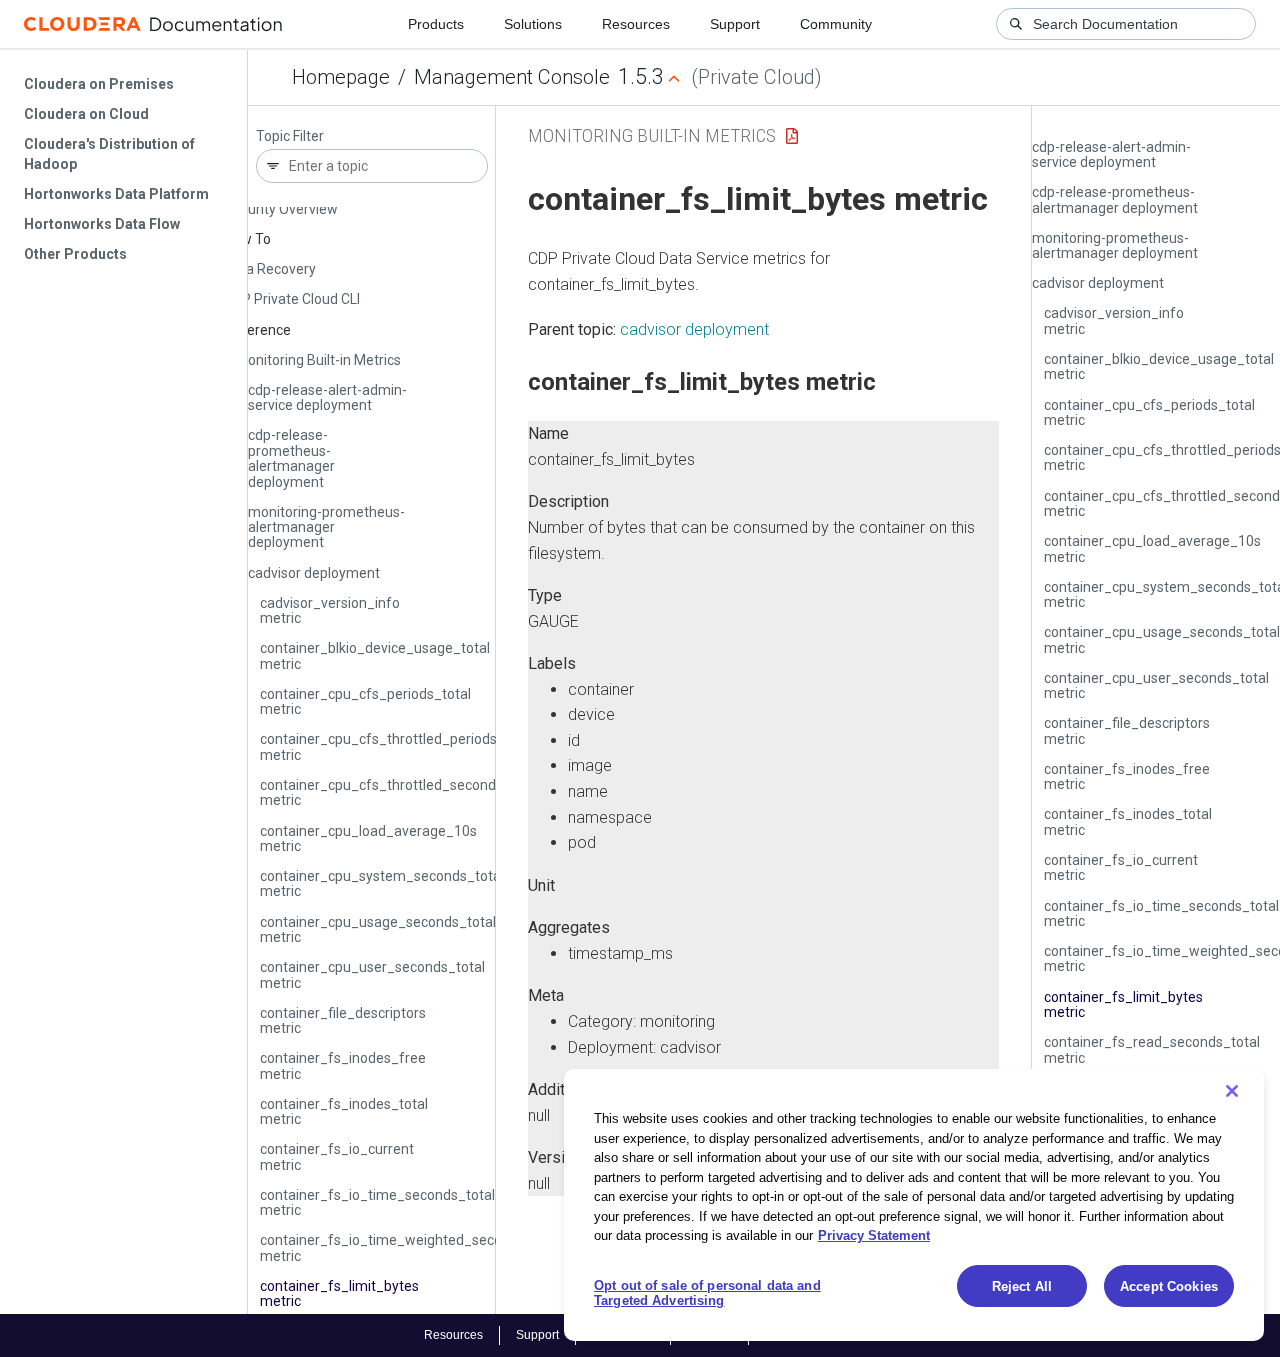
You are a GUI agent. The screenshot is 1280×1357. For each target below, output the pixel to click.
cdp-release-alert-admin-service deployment (327, 397)
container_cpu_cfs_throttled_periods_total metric (397, 746)
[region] (914, 1205)
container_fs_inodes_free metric (343, 1065)
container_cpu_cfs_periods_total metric (365, 701)
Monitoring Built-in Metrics (318, 360)
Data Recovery (270, 269)
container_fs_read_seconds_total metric (1152, 1049)
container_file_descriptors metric (343, 1020)
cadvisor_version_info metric (330, 610)
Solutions (533, 24)
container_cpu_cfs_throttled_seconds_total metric (400, 792)
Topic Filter (290, 136)
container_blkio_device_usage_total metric (375, 655)
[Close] (1232, 1091)
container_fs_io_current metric (337, 1156)
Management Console (512, 77)
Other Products (75, 254)
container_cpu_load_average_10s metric (368, 838)
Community (836, 24)
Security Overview (281, 209)
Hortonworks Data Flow (102, 224)
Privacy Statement (874, 1235)
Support (735, 24)
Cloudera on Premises (99, 84)
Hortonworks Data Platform (116, 194)
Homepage (341, 77)
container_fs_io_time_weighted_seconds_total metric (411, 1247)
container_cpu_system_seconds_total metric (382, 883)
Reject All (1022, 1286)
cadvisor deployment (314, 573)
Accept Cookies (1169, 1286)
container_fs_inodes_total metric (344, 1111)
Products (436, 24)
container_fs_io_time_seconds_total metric (377, 1202)
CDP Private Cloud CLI (292, 299)
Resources (636, 24)
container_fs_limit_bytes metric (339, 1293)
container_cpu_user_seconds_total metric (372, 974)
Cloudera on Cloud (86, 114)
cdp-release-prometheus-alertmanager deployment (291, 458)
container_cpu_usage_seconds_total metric (378, 929)
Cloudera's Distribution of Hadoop (109, 154)
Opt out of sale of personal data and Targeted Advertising (707, 1293)
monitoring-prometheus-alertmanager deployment (326, 527)
